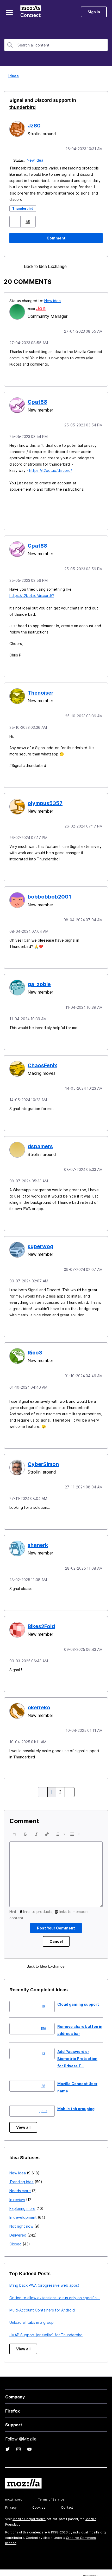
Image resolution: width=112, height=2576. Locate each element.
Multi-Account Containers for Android (42, 2295)
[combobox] (56, 45)
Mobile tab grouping (76, 2093)
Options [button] (105, 76)
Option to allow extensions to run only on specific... (55, 2282)
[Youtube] (29, 2434)
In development (23, 2202)
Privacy (11, 2492)
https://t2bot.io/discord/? (32, 586)
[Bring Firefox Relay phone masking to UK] (86, 259)
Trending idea (21, 2166)
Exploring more (22, 2193)
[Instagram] (18, 2434)
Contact (67, 2492)
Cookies (39, 2492)
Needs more (20, 2175)
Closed (15, 2229)
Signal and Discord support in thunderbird (53, 100)
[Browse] (10, 13)
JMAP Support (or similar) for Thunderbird (46, 2319)
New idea (36, 153)
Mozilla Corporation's (29, 2504)
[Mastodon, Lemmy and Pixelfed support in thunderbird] (77, 259)
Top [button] (7, 2563)
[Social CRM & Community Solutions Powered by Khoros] (95, 2565)
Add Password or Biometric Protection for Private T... (77, 2043)
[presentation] (15, 1819)
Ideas (12, 76)
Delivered (18, 2220)
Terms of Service (51, 2484)
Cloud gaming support (78, 1989)
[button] (15, 214)
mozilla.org (14, 2484)
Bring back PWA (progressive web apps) (44, 2270)
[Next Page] (69, 1777)
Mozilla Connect (32, 12)
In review (17, 2184)
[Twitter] (8, 2434)
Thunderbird (23, 201)
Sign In (94, 12)
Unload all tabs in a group (32, 2307)
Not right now (21, 2211)
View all (23, 2112)
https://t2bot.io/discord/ (51, 462)
